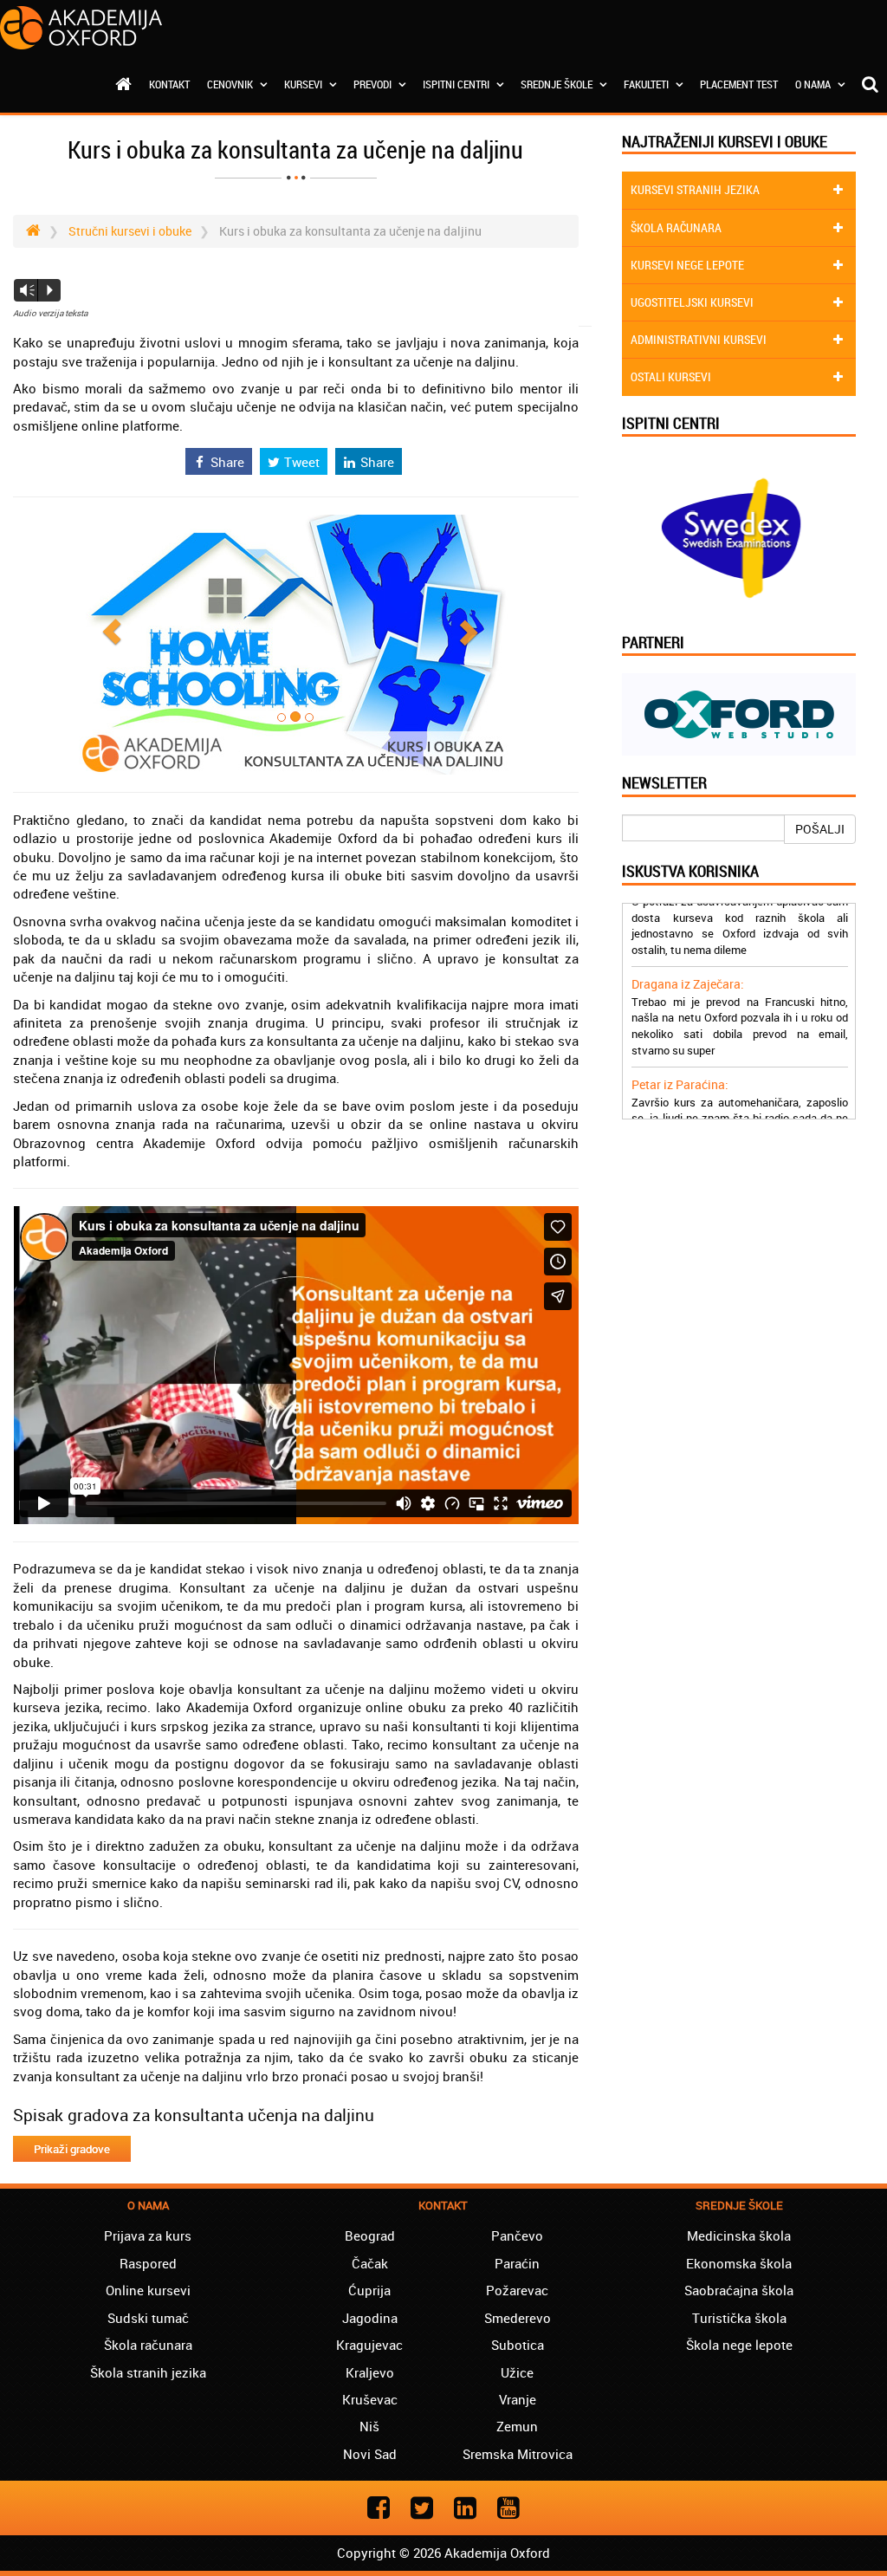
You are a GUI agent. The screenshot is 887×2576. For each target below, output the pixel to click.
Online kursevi (148, 2290)
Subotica (518, 2345)
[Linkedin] (465, 2507)
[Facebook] (379, 2507)
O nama (814, 84)
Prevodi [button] (374, 84)
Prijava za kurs (148, 2235)
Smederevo (518, 2318)
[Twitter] (422, 2507)
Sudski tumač (148, 2318)
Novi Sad (370, 2454)
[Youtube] (508, 2507)
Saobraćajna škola (739, 2290)
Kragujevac (369, 2345)
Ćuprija (369, 2290)
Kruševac (370, 2399)
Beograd (370, 2235)
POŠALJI (820, 829)
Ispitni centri (457, 84)
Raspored (148, 2263)
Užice (517, 2372)
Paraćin (517, 2263)
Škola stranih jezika (148, 2372)
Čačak (370, 2263)
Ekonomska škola (739, 2263)
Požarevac (517, 2290)
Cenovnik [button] (231, 84)
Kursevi (304, 84)
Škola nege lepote (739, 2345)
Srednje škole (558, 84)
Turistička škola (739, 2318)
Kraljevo (370, 2372)
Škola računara (148, 2345)
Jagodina (370, 2318)
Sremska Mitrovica (518, 2454)
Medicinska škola (739, 2235)
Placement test (739, 84)
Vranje (518, 2399)
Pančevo (517, 2235)
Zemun (517, 2426)
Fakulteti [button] (647, 84)
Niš (369, 2426)
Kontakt (169, 84)
